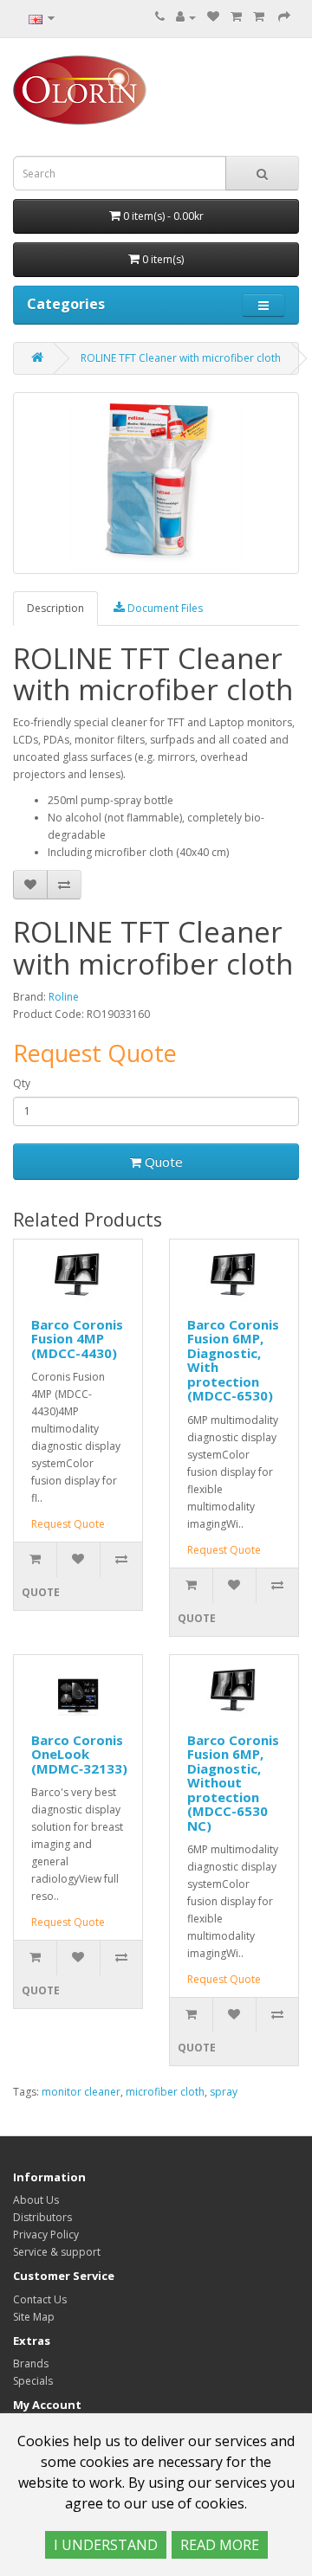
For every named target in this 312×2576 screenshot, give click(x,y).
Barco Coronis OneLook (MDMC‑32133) (79, 1754)
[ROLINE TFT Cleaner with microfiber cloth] (156, 483)
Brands (31, 2363)
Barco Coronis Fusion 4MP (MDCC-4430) (77, 1339)
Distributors (42, 2217)
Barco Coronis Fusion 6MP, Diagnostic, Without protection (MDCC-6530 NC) (233, 1783)
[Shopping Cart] (236, 17)
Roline (64, 997)
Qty (22, 1083)
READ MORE (220, 2545)
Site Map (34, 2317)
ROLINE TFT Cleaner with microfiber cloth (181, 358)
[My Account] (186, 17)
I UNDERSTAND (106, 2545)
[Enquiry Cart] (260, 17)
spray (224, 2092)
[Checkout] (284, 17)
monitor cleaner (81, 2092)
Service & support (57, 2252)
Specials (33, 2381)
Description (55, 608)
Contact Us (40, 2299)
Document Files (164, 608)
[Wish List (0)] (213, 17)
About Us (36, 2200)
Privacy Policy (46, 2235)
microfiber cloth (165, 2092)
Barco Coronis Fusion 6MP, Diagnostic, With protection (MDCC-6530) (233, 1360)
